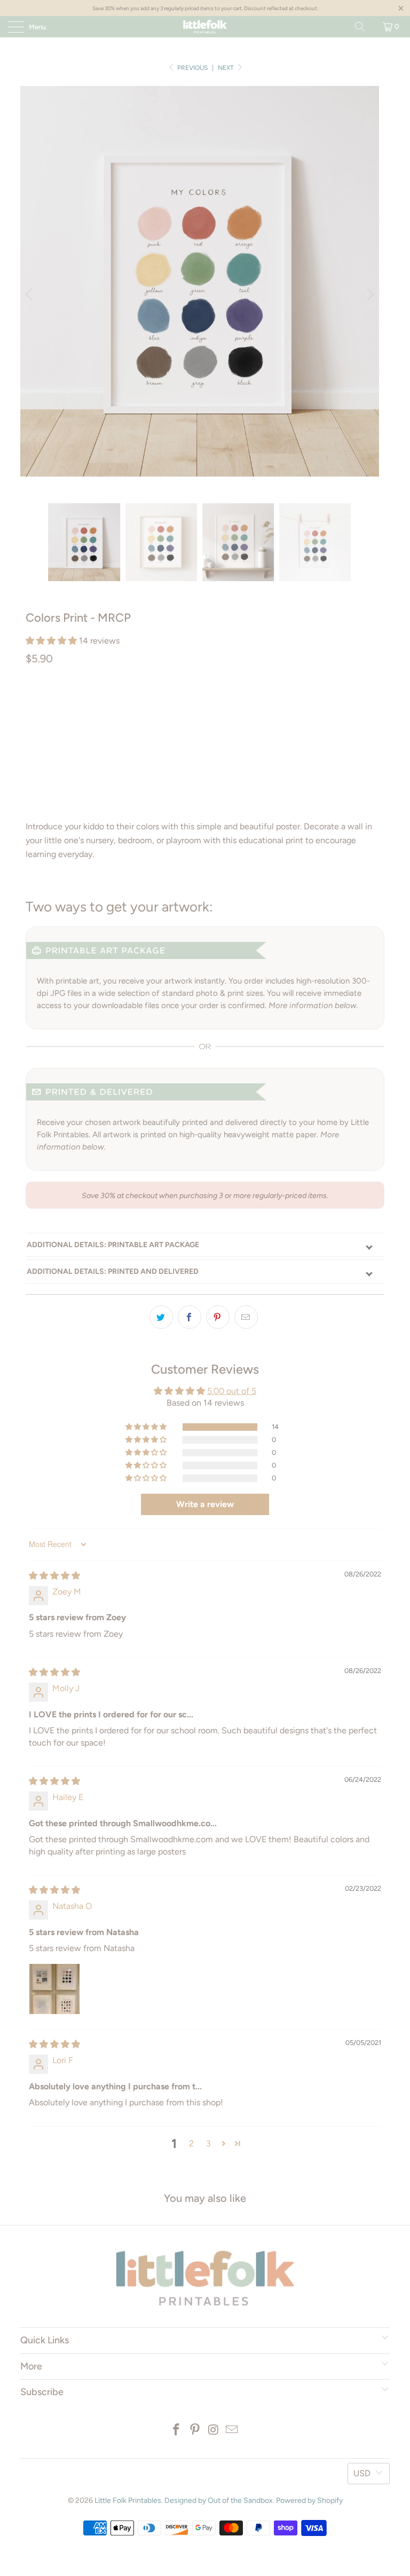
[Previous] (30, 295)
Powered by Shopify (309, 2500)
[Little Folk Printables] (205, 27)
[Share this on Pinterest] (218, 1317)
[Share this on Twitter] (161, 1317)
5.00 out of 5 (232, 1391)
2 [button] (191, 2143)
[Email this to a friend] (246, 1317)
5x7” (142, 704)
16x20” (247, 704)
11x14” (210, 704)
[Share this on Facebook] (190, 1317)
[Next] (369, 295)
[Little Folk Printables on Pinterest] (195, 2431)
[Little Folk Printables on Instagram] (214, 2431)
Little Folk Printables (128, 2500)
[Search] (360, 27)
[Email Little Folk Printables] (232, 2431)
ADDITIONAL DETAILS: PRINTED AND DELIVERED (113, 1271)
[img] (54, 1576)
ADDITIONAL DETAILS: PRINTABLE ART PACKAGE (113, 1245)
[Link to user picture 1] (54, 1989)
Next (227, 68)
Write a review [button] (205, 1504)
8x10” (175, 704)
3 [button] (208, 2143)
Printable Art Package (75, 704)
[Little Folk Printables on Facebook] (177, 2431)
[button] (51, 641)
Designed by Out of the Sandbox (219, 2500)
